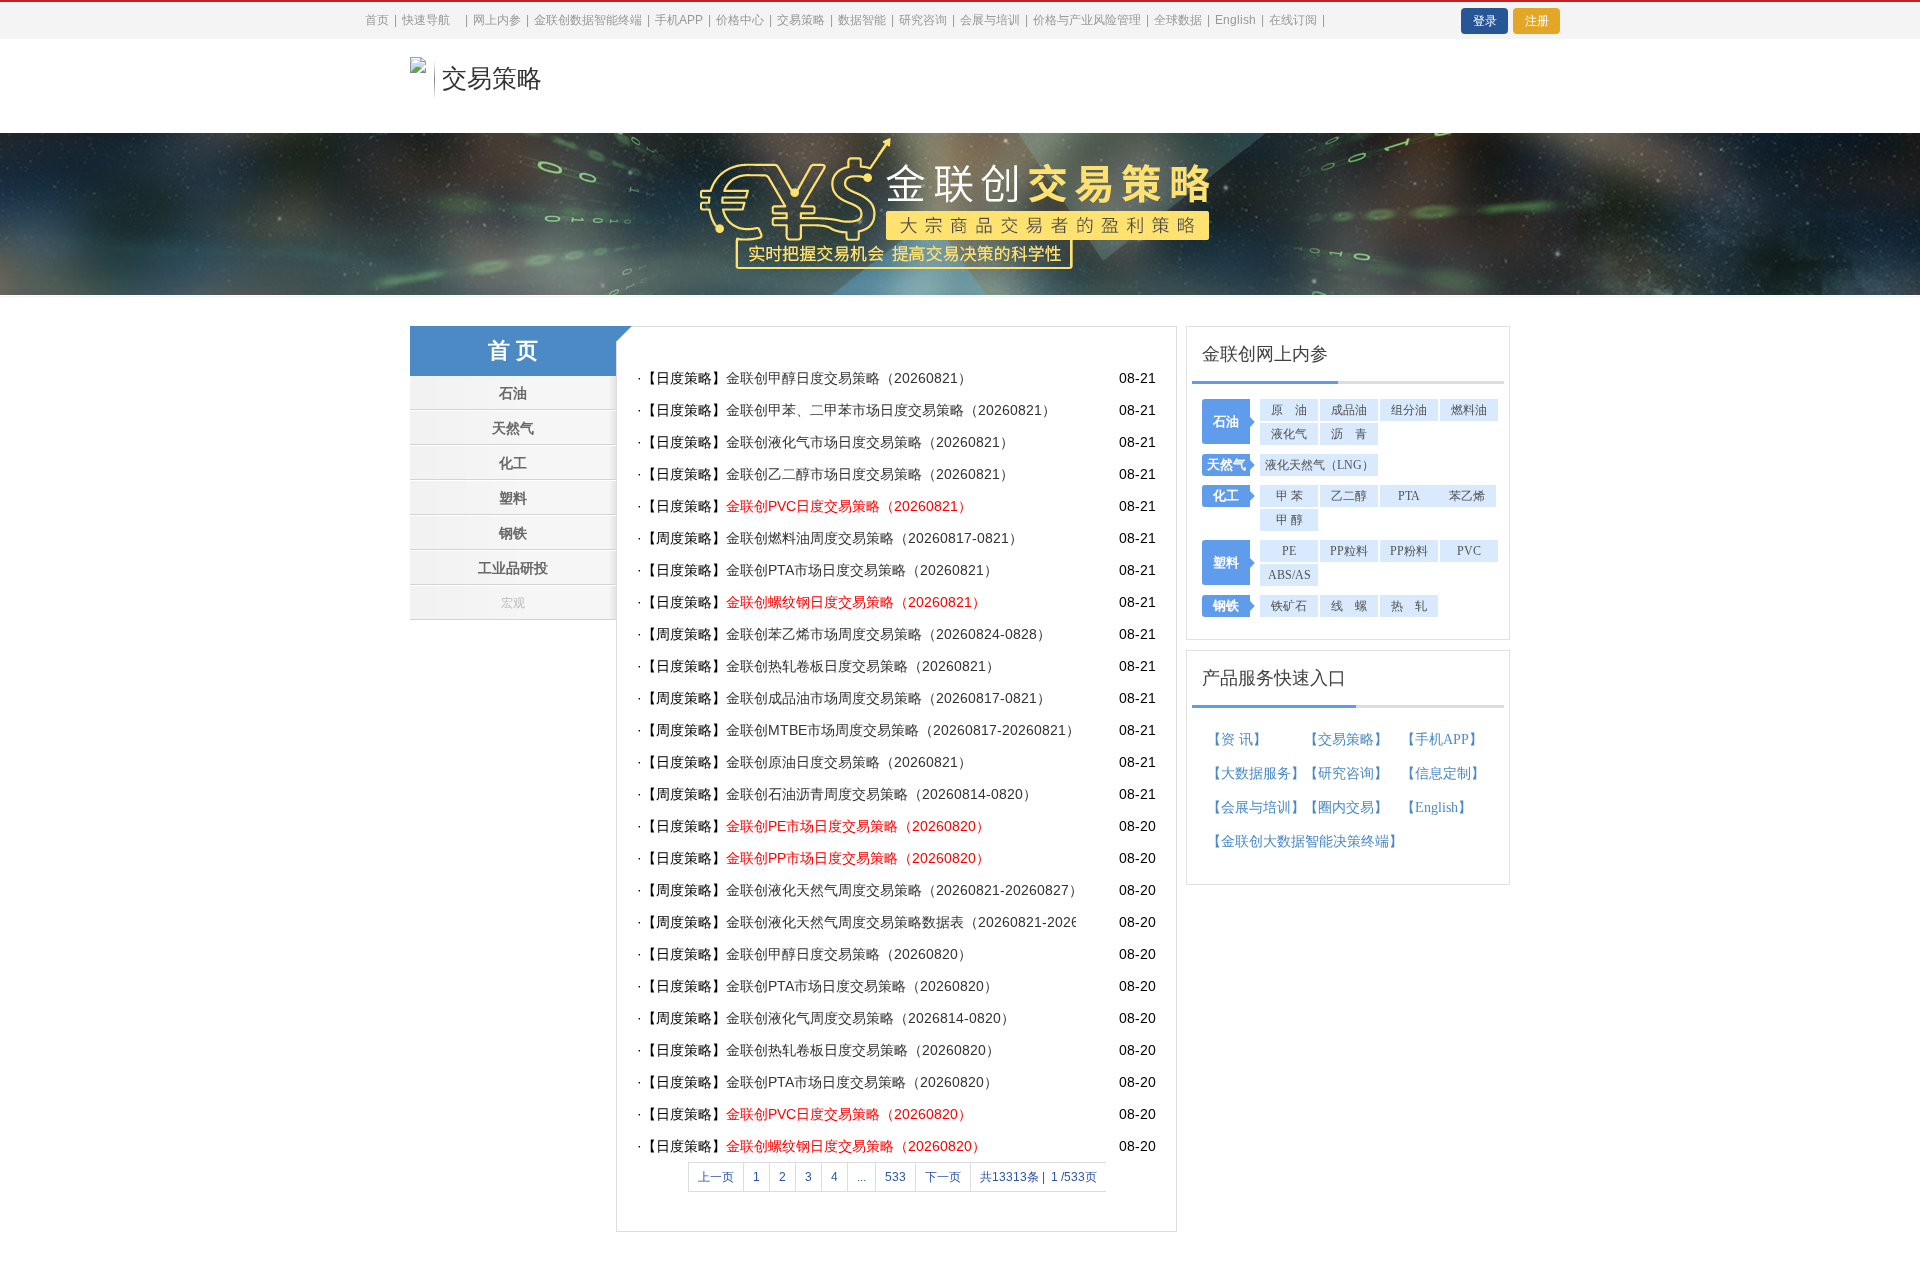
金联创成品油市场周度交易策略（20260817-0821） (888, 698)
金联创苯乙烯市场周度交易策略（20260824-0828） (888, 634)
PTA (1409, 496)
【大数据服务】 (1245, 773)
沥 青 (1349, 434)
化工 (513, 463)
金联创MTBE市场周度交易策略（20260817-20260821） (901, 730)
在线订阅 (1293, 20)
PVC (1469, 551)
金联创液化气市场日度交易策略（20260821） (870, 442)
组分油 (1409, 410)
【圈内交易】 (1346, 807)
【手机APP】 (1439, 739)
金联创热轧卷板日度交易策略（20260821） (863, 666)
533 (895, 1177)
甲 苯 (1289, 496)
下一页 (943, 1177)
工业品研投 (513, 568)
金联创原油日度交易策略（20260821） (849, 762)
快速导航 (426, 20)
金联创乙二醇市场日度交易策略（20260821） (870, 474)
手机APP (679, 20)
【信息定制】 (1439, 773)
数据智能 (862, 20)
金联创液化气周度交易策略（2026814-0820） (870, 1018)
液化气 (1289, 434)
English (1235, 20)
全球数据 (1178, 20)
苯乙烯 (1467, 496)
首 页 (513, 350)
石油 (513, 393)
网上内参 (497, 20)
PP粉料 (1409, 551)
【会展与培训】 (1245, 807)
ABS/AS (1289, 575)
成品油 (1349, 410)
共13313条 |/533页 (1038, 1177)
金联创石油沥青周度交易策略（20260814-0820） (881, 794)
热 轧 (1409, 606)
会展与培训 (990, 20)
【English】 (1436, 807)
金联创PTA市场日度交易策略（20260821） (862, 570)
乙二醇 (1349, 496)
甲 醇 (1289, 520)
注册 (1537, 21)
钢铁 (513, 533)
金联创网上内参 (1265, 354)
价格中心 (740, 20)
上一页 (716, 1177)
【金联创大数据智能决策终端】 (1245, 841)
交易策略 (492, 78)
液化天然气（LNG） (1319, 465)
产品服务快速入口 (1274, 678)
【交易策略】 (1346, 739)
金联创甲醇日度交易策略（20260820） (849, 954)
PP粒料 (1349, 551)
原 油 (1289, 410)
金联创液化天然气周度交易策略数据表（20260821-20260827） (901, 922)
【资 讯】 (1237, 739)
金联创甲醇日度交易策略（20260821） (849, 378)
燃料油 (1469, 410)
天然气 (513, 428)
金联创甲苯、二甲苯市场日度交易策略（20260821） (891, 410)
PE (1289, 551)
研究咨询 (923, 20)
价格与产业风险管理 (1087, 20)
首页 (377, 20)
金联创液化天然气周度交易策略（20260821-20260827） (901, 890)
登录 (1485, 21)
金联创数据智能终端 (588, 20)
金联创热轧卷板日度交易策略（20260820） (863, 1050)
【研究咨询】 (1346, 773)
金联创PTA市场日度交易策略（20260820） (862, 986)
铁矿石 (1289, 606)
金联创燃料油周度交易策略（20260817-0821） (874, 538)
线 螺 (1349, 606)
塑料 (513, 498)
